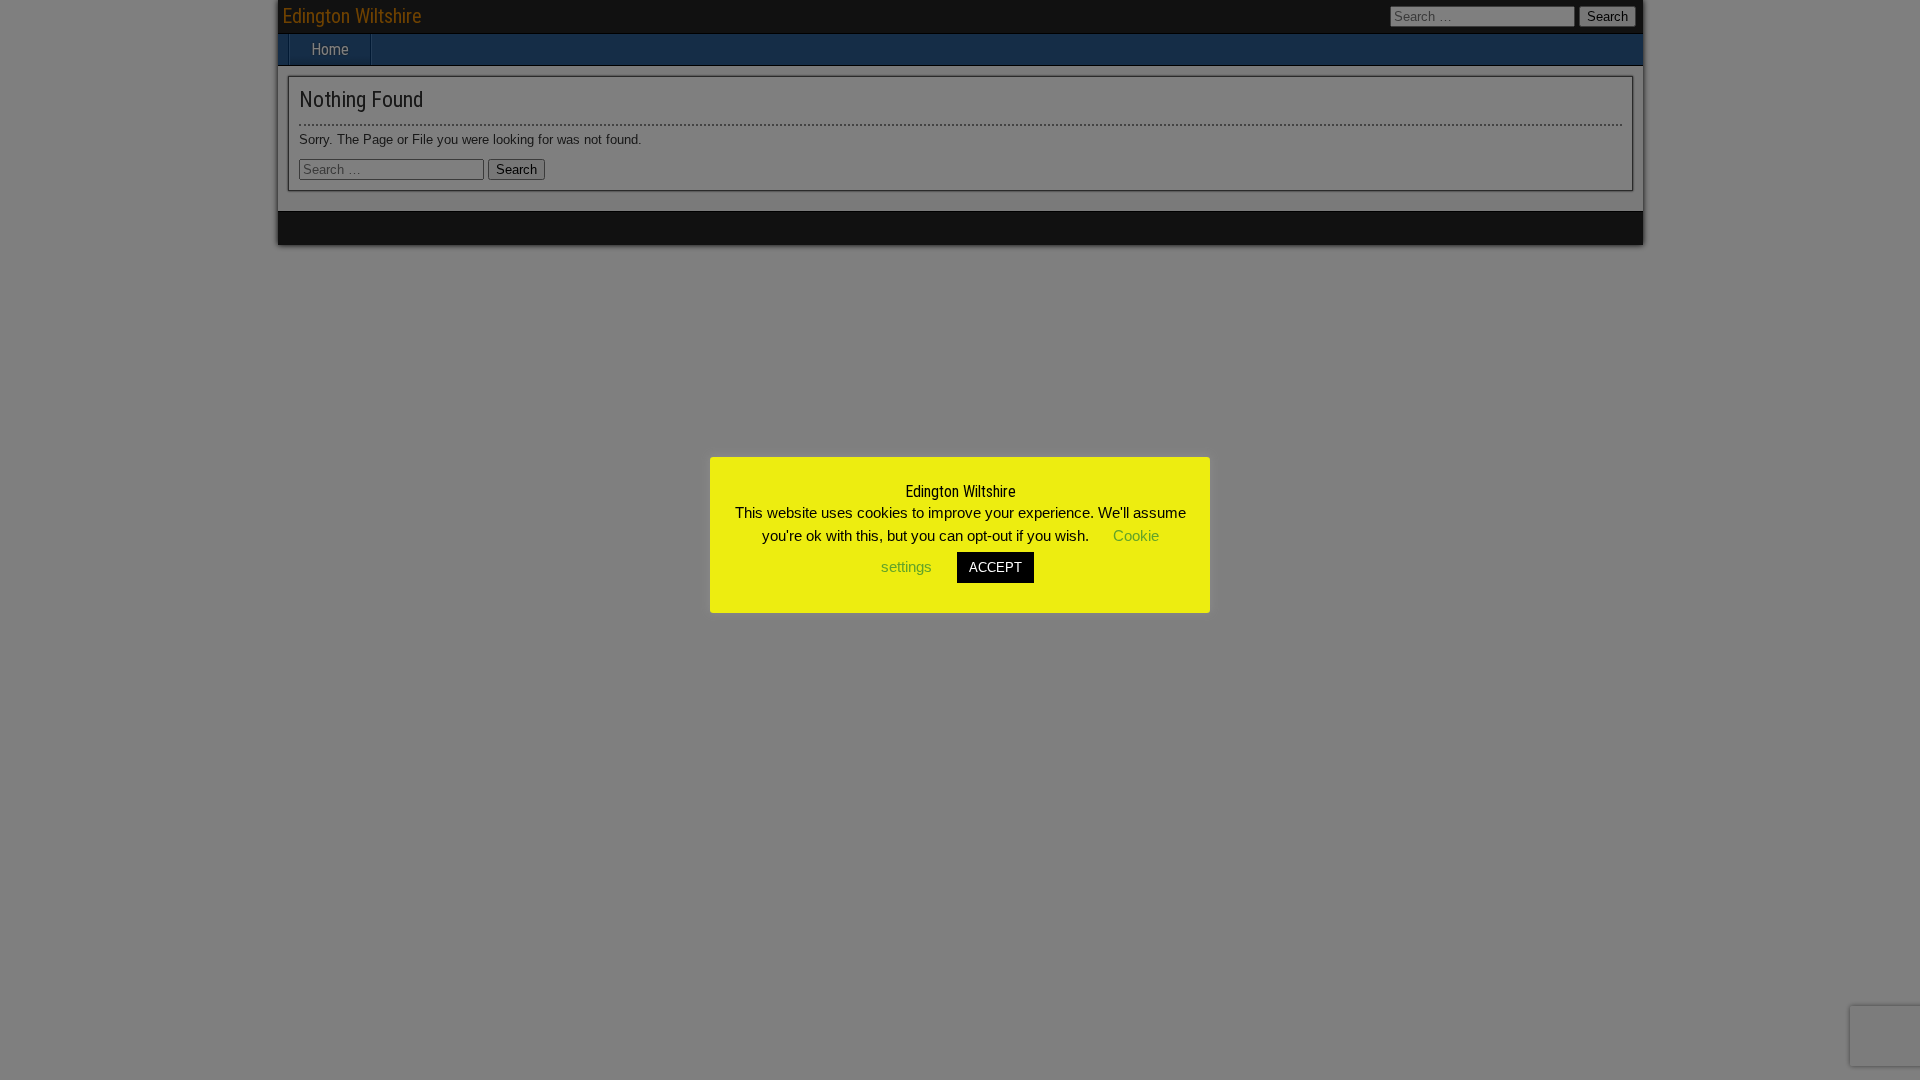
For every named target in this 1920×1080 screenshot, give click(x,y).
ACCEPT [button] (995, 567)
